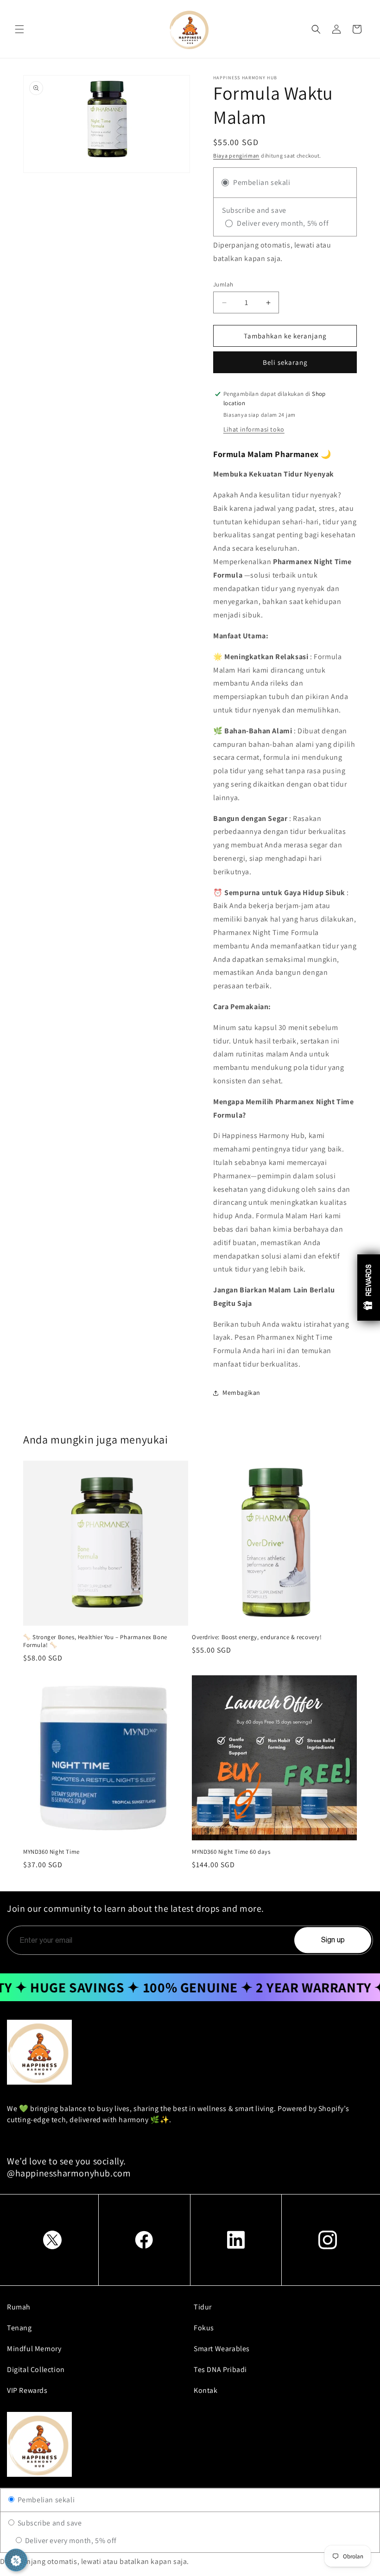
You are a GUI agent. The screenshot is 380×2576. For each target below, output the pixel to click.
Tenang (19, 2328)
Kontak (206, 2390)
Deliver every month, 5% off (70, 2541)
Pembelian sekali (45, 2500)
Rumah (19, 2307)
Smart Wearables (222, 2349)
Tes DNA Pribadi (220, 2369)
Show (369, 1288)
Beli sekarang (285, 362)
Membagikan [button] (241, 1393)
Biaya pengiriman (236, 156)
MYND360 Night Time (51, 1852)
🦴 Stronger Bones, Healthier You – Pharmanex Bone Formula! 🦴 (95, 1641)
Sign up (333, 1940)
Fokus (204, 2328)
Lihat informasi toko (254, 429)
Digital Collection (36, 2369)
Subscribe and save (49, 2523)
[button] (19, 29)
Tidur (203, 2307)
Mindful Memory (34, 2349)
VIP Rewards (27, 2390)
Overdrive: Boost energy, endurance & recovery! (257, 1637)
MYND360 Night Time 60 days (231, 1852)
